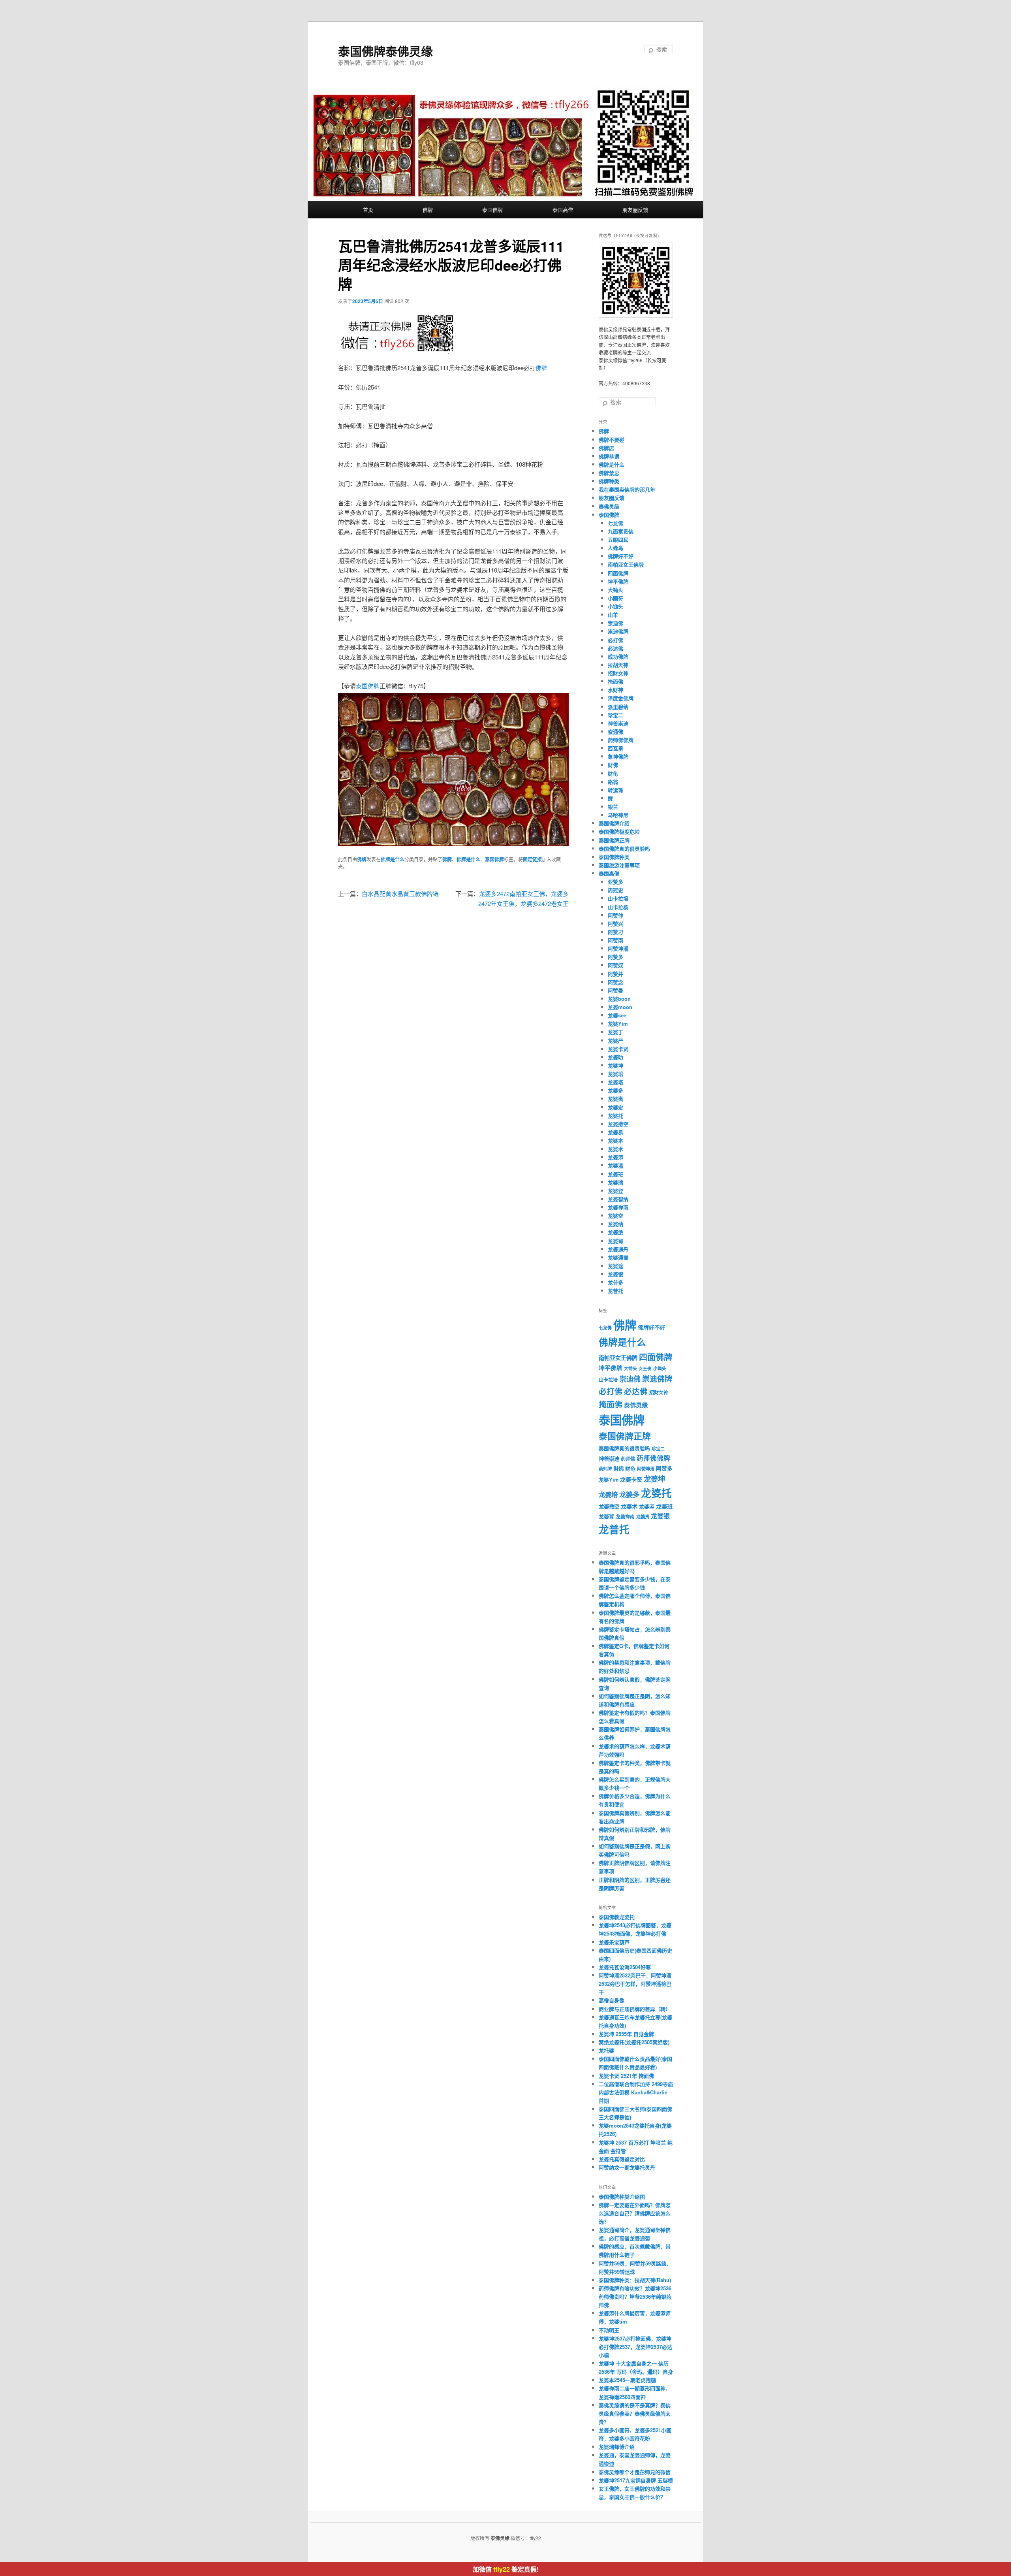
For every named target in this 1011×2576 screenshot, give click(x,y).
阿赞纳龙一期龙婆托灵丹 (627, 2167)
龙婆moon (620, 1007)
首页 (368, 210)
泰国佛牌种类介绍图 (622, 2197)
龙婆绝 (615, 1232)
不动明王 (609, 2330)
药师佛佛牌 (621, 740)
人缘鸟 (615, 548)
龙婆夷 (615, 1099)
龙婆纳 (615, 1224)
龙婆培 (615, 1074)
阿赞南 (615, 940)
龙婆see (617, 1015)
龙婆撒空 (618, 1124)
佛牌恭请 (609, 456)
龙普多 (615, 1282)
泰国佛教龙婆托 (617, 1917)
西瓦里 (615, 748)
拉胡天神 (618, 665)
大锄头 (615, 590)
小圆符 (615, 598)
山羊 (613, 615)
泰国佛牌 (492, 210)
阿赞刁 (615, 932)
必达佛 (615, 648)
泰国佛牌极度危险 (619, 831)
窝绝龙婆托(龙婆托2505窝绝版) (634, 2042)
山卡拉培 (618, 898)
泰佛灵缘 (609, 506)
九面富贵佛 (621, 531)
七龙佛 (615, 523)
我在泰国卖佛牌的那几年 (627, 489)
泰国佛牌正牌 (614, 840)
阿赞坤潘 (618, 948)
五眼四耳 (618, 539)
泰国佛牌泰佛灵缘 (385, 51)
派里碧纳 (618, 707)
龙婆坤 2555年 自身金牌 (626, 2034)
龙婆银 (615, 1274)
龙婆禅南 (618, 1207)
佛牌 (428, 210)
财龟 (613, 773)
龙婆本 (615, 1140)
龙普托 (615, 1291)
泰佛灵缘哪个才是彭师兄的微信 (635, 2472)
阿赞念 (615, 982)
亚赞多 (615, 882)
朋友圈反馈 (635, 210)
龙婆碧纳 (618, 1199)
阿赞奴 (615, 965)
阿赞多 (615, 957)
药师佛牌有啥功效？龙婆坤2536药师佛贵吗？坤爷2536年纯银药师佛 (635, 2296)
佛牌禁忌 (609, 473)
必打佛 (615, 640)
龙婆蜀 (615, 1241)
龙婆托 (615, 1116)
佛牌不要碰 (612, 440)
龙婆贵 (643, 1517)
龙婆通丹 (618, 1249)
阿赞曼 (615, 990)
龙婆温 (615, 1165)
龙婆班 (615, 1174)
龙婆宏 (615, 1107)
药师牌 (605, 1469)
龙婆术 (615, 1149)
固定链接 (532, 859)
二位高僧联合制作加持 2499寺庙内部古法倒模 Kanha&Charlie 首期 (636, 2092)
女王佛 (645, 1368)
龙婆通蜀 (618, 1257)
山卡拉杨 (618, 907)
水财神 (615, 690)
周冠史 (615, 890)
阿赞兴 (615, 924)
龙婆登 (615, 1191)
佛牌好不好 (621, 556)
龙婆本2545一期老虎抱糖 (627, 2380)
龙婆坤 (615, 1065)
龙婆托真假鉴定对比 (622, 2159)
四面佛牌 (618, 573)
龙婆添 (615, 1157)
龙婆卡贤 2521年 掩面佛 (626, 2076)
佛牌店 (606, 448)
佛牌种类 (609, 481)
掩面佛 (615, 681)
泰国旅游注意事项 (619, 865)
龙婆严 (615, 1040)
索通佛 (615, 732)
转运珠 (615, 790)
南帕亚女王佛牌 (626, 564)
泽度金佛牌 (621, 698)
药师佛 (628, 1459)
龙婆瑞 (615, 1182)
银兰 (613, 807)
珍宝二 (615, 715)
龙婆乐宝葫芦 (614, 1942)
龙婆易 (615, 1132)
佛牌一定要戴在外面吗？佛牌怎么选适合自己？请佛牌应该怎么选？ (635, 2213)
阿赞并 (615, 974)
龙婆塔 (615, 1082)
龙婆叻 (615, 1057)
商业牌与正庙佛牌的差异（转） (635, 2009)
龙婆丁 (615, 1032)
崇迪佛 (615, 623)
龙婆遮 (615, 1266)
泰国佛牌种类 (614, 857)
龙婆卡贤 (618, 1049)
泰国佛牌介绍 (614, 823)
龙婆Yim (618, 1023)
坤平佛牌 (618, 581)
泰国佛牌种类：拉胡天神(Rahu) (635, 2280)
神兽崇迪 (618, 723)
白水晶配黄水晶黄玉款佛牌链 (400, 894)
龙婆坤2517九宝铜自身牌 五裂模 (636, 2480)
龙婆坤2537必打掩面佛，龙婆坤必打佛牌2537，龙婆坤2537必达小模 (635, 2347)
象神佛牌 (618, 756)
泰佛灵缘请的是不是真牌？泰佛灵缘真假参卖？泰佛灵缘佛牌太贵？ (635, 2413)
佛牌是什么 (393, 859)
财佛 (613, 765)
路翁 (613, 782)
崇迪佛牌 (618, 631)
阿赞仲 (615, 915)
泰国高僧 (563, 210)
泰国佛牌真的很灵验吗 (624, 848)
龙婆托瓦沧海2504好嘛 (625, 1967)
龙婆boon (619, 999)
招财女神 (618, 673)
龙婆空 (615, 1216)
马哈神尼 (618, 815)
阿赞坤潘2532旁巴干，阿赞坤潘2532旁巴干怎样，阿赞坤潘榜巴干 (635, 1984)
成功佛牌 (618, 656)
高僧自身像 (612, 2000)
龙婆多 (615, 1090)
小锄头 (615, 606)
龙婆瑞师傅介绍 (617, 2447)
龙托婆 (606, 2050)
